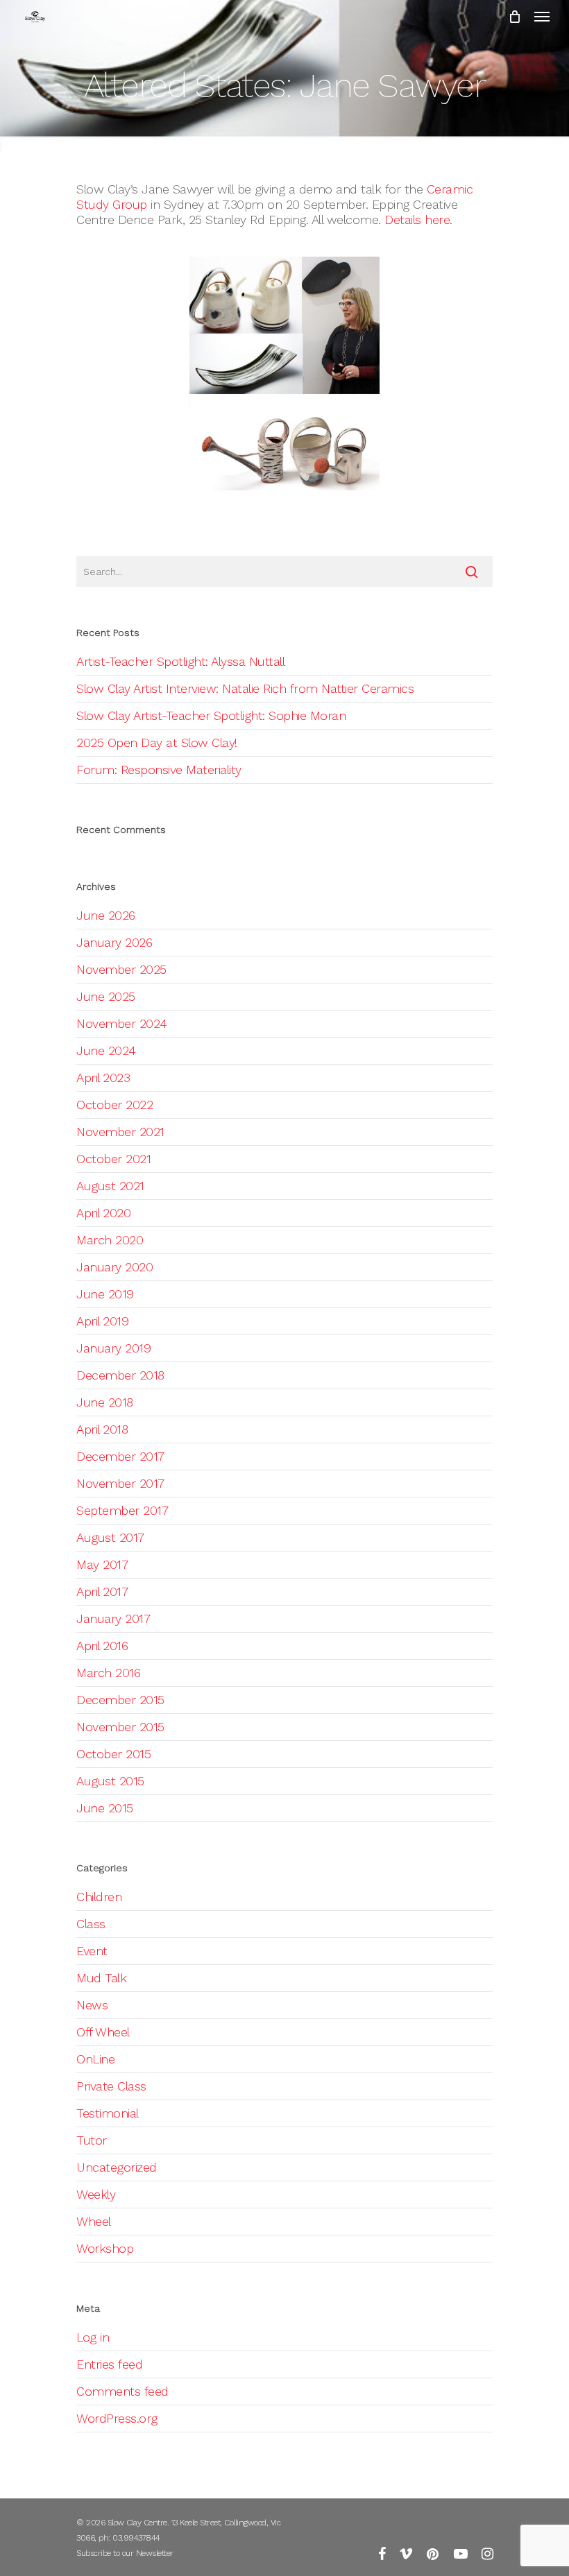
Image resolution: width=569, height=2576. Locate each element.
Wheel (94, 2221)
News (92, 2005)
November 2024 (122, 1023)
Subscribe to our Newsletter (125, 2553)
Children (99, 1897)
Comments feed (122, 2391)
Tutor (92, 2140)
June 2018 (105, 1402)
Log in (93, 2337)
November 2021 (120, 1132)
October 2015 (113, 1754)
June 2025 (106, 996)
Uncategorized (117, 2167)
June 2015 (105, 1808)
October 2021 (113, 1159)
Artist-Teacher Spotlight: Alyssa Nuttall (180, 661)
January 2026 (114, 942)
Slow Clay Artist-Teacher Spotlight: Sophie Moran (211, 715)
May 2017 (102, 1564)
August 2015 (110, 1781)
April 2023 (103, 1077)
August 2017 (110, 1537)
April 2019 (102, 1321)
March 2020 (110, 1240)
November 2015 (120, 1727)
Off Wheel (103, 2032)
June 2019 (105, 1294)
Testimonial (108, 2113)
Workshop (105, 2248)
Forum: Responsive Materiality (159, 770)
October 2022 (114, 1105)
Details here (417, 220)
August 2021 (110, 1186)
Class (91, 1924)
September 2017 (122, 1510)
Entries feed (109, 2364)
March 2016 (108, 1673)
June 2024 (106, 1050)
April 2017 (102, 1591)
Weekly (96, 2194)
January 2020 (114, 1267)
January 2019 (113, 1348)
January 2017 (113, 1618)
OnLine (95, 2059)
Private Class (111, 2086)
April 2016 (102, 1646)
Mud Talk (101, 1978)
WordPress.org (117, 2418)
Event (92, 1951)
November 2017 (120, 1483)
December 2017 (120, 1456)
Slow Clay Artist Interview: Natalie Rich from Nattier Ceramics (245, 688)
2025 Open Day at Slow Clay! (157, 742)
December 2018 (120, 1375)
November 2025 (121, 969)
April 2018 (102, 1429)
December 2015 (120, 1700)
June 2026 (106, 915)
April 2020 (103, 1213)
